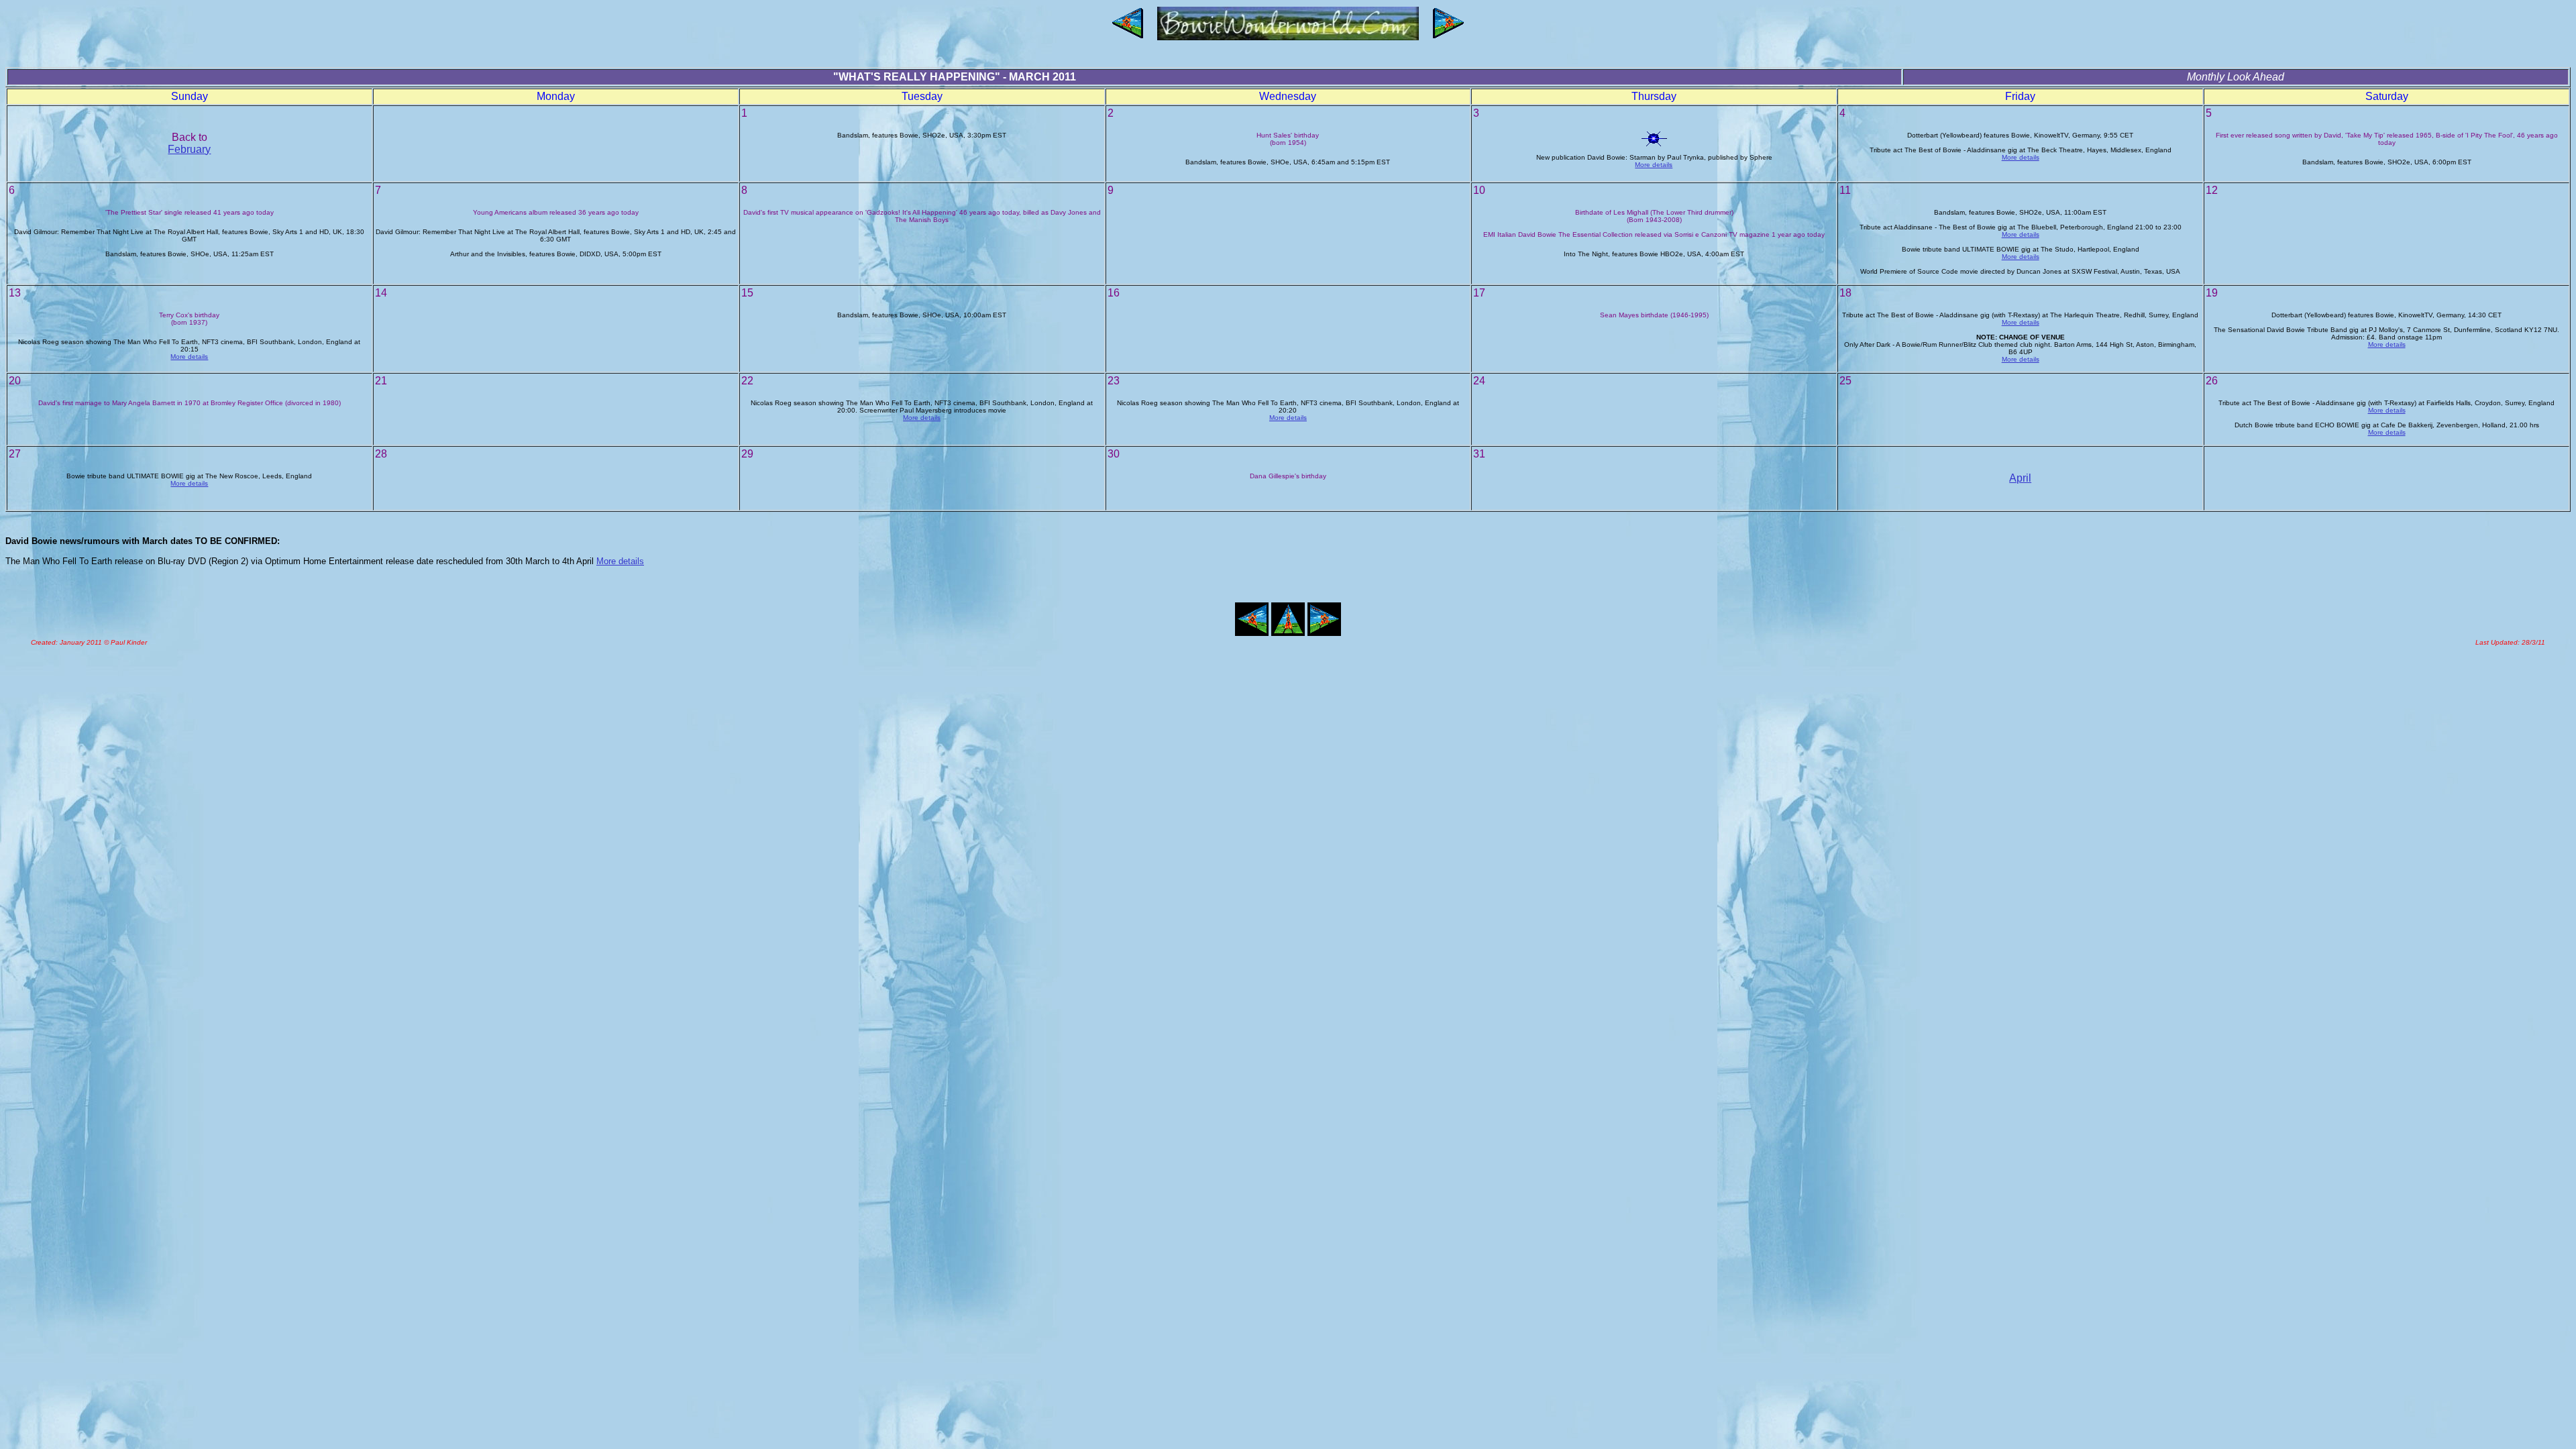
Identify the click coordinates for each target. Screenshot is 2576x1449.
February (189, 149)
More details (1654, 165)
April (2020, 478)
